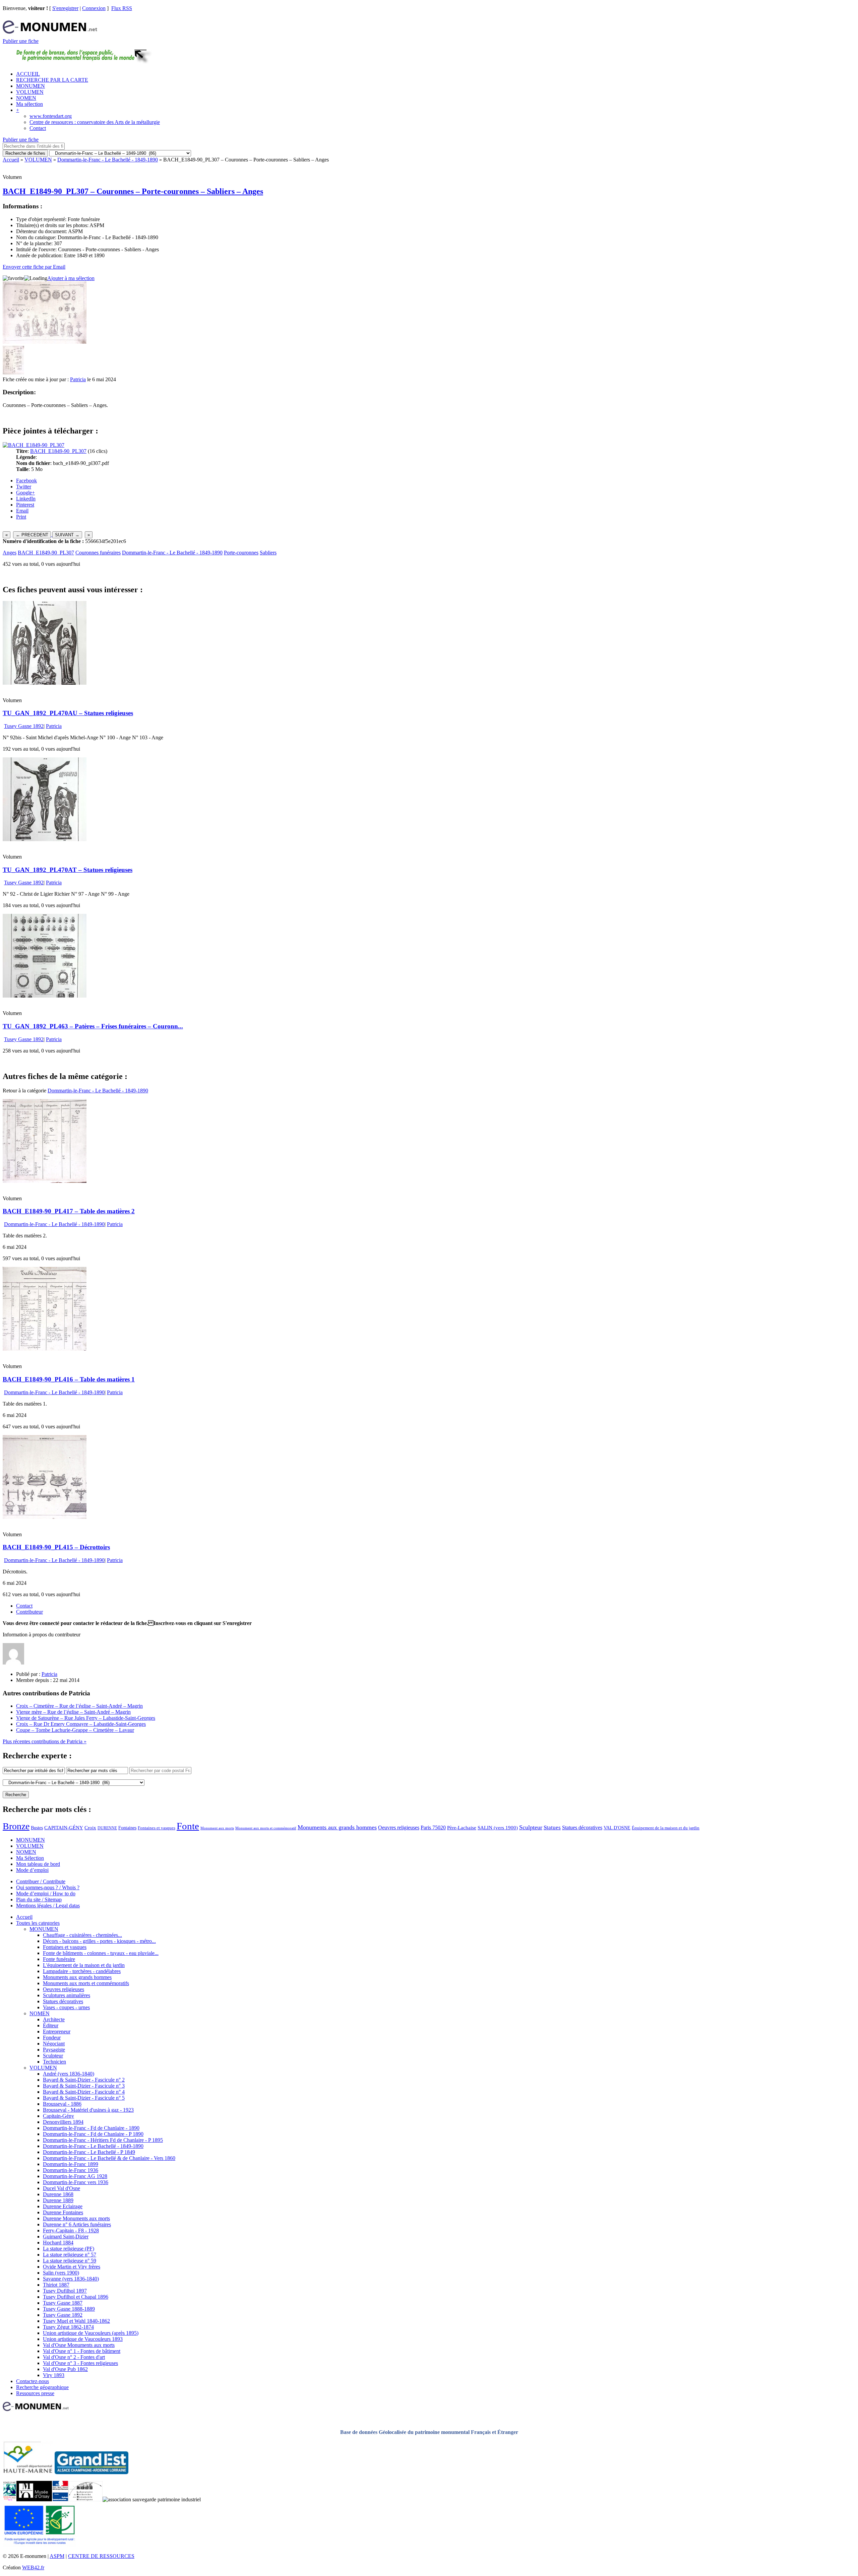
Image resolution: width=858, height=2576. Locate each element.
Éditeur (51, 2025)
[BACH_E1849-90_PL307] (34, 445)
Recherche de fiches (25, 153)
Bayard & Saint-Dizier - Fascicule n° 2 (84, 2080)
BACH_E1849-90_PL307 (58, 451)
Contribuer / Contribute (41, 1881)
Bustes (37, 1828)
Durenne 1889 (58, 2200)
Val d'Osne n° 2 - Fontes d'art (74, 2357)
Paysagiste (54, 2050)
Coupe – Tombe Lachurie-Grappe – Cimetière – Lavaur (75, 1730)
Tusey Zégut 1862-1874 (68, 2327)
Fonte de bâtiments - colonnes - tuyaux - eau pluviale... (101, 1953)
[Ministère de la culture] (60, 2499)
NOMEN (26, 98)
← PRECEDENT (32, 535)
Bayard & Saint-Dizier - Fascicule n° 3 (84, 2086)
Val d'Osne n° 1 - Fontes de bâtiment (82, 2351)
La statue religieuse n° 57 (70, 2255)
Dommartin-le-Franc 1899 (71, 2164)
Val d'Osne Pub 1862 (65, 2369)
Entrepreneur (57, 2031)
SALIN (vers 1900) (498, 1828)
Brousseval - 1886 (62, 2104)
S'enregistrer (65, 8)
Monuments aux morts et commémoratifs (86, 1983)
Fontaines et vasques (157, 1828)
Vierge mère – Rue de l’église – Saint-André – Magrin (73, 1712)
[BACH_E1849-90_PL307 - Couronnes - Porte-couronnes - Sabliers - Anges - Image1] (13, 373)
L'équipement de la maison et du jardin (84, 1965)
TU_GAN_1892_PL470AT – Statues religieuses (68, 870)
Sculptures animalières (67, 1995)
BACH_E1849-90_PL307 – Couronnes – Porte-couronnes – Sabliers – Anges (133, 191)
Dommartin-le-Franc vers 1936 (76, 2182)
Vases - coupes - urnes (66, 2007)
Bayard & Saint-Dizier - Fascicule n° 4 (84, 2092)
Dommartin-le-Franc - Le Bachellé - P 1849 (89, 2152)
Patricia (78, 379)
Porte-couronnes (241, 553)
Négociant (54, 2044)
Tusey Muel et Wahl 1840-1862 (76, 2321)
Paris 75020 (433, 1827)
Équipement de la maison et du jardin (666, 1828)
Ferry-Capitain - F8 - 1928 (71, 2230)
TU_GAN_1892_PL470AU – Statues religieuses (68, 713)
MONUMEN (30, 86)
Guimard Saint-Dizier (66, 2236)
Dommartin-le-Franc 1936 (71, 2170)
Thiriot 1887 (56, 2285)
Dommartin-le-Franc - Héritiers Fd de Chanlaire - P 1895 (103, 2140)
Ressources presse (35, 2393)
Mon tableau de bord (38, 1864)
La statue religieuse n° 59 (70, 2261)
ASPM (57, 2556)
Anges (10, 553)
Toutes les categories (38, 1923)
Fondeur (52, 2038)
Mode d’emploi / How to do (46, 1893)
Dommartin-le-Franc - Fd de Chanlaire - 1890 (91, 2128)
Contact (38, 128)
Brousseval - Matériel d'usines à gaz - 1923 (88, 2110)
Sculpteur (531, 1827)
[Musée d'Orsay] (34, 2499)
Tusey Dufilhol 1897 (65, 2291)
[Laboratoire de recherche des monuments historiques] (85, 2499)
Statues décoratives (582, 1827)
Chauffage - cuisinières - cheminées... (82, 1935)
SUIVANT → (67, 535)
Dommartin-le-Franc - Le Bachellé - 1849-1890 (108, 160)
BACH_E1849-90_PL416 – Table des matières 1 (69, 1379)
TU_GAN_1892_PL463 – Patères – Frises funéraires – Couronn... (93, 1026)
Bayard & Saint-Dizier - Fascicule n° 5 (84, 2098)
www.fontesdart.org (51, 116)
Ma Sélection (30, 1858)
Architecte (54, 2019)
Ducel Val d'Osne (62, 2188)
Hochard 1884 (58, 2243)
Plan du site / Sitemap (39, 1900)
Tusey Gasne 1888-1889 (69, 2309)
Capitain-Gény (58, 2116)
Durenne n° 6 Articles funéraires (77, 2224)
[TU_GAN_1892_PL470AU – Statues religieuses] (45, 683)
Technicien (54, 2062)
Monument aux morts (217, 1828)
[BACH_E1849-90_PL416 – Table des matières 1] (45, 1349)
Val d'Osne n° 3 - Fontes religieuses (80, 2363)
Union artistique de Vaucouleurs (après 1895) (91, 2333)
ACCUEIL (28, 74)
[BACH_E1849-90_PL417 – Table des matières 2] (45, 1181)
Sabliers (268, 553)
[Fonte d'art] (10, 2499)
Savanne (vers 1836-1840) (71, 2279)
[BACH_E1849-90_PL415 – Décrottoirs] (45, 1517)
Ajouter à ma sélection (71, 278)
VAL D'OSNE (617, 1828)
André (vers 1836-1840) (69, 2074)
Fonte (188, 1826)
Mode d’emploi (32, 1870)
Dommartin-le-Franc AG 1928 (75, 2176)
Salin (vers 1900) (61, 2273)
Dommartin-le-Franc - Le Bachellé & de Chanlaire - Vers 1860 (109, 2158)
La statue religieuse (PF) (69, 2249)
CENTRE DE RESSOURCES (101, 2556)
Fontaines (127, 1828)
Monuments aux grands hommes (337, 1827)
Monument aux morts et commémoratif (266, 1828)
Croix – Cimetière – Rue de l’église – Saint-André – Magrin (79, 1706)
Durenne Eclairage (63, 2206)
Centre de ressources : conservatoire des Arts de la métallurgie (95, 122)
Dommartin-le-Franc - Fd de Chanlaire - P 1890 (93, 2134)
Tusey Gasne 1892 (24, 726)
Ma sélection (29, 104)
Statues (552, 1827)
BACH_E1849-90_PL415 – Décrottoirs (56, 1547)
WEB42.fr (33, 2567)
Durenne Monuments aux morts (76, 2218)
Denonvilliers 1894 (63, 2122)
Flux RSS (122, 8)
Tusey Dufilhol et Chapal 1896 (76, 2297)
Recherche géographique (42, 2387)
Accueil (11, 160)
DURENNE (107, 1828)
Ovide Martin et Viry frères (72, 2267)
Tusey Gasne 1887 (63, 2303)
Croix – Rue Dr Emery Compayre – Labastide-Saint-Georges (81, 1724)
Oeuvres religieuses (399, 1828)
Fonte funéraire (59, 1959)
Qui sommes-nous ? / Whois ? (48, 1887)
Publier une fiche (21, 41)
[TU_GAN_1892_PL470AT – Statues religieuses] (45, 839)
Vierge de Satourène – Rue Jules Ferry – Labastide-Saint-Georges (86, 1718)
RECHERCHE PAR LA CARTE (52, 80)
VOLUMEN (30, 92)
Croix (90, 1828)
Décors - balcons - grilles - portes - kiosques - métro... (99, 1941)
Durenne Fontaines (63, 2212)
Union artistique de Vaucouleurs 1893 (83, 2339)
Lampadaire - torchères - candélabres (82, 1971)
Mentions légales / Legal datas (48, 1906)
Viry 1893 (54, 2375)
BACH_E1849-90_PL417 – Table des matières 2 (69, 1211)
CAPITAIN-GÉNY (64, 1827)
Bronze (16, 1826)
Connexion (94, 8)
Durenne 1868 (58, 2194)
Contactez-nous (33, 2381)
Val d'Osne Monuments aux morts (79, 2345)
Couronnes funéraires (98, 553)
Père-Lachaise (462, 1827)
